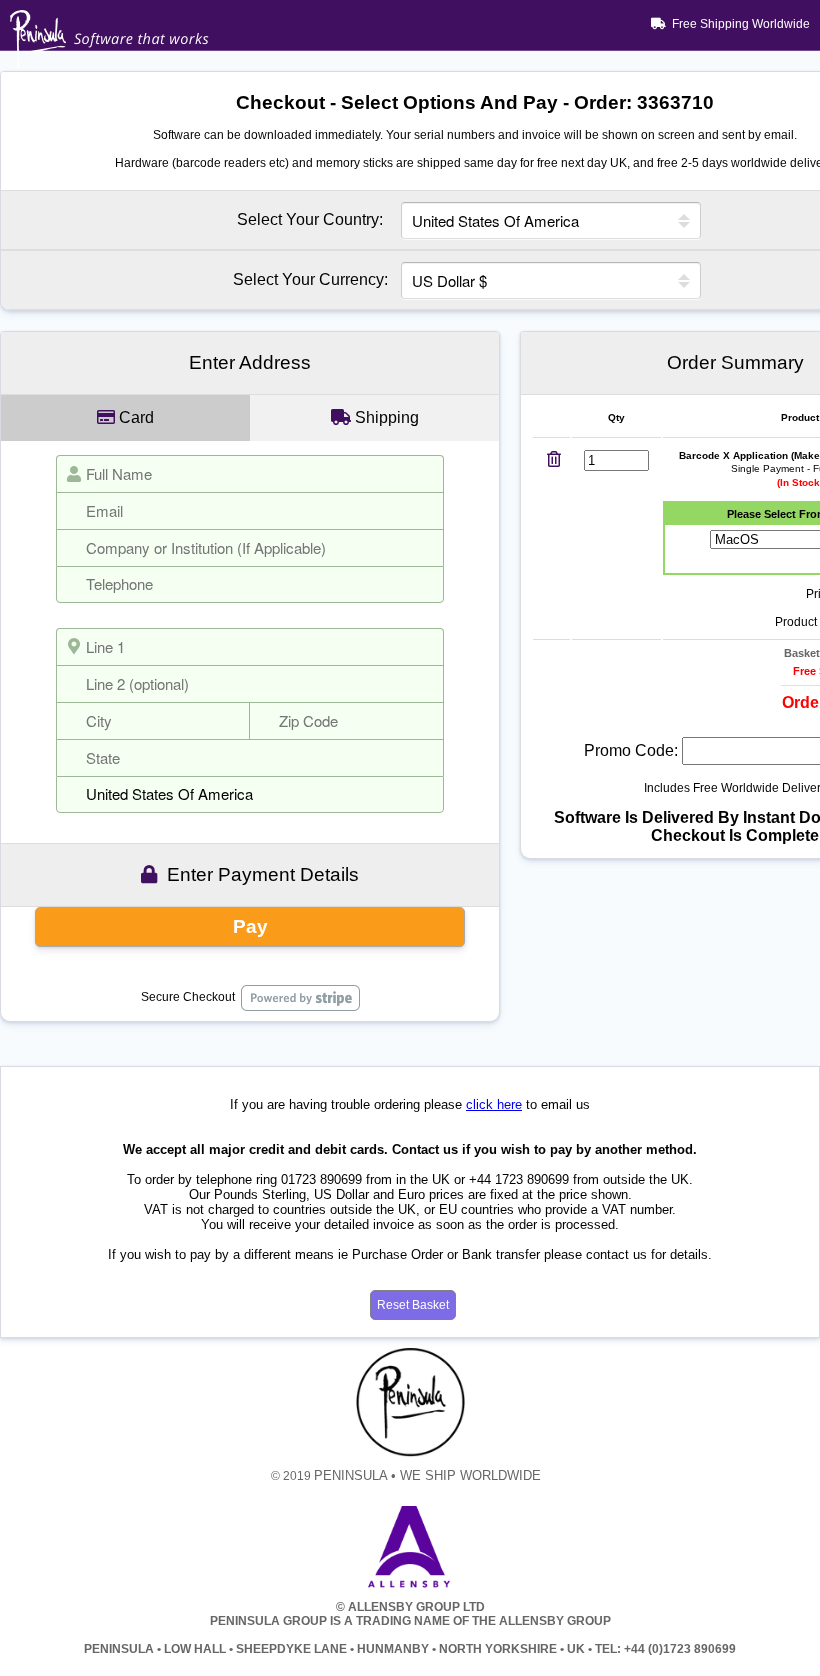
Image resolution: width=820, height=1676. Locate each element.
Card (134, 417)
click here (494, 1104)
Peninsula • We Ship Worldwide (427, 1475)
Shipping (385, 417)
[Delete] (554, 460)
